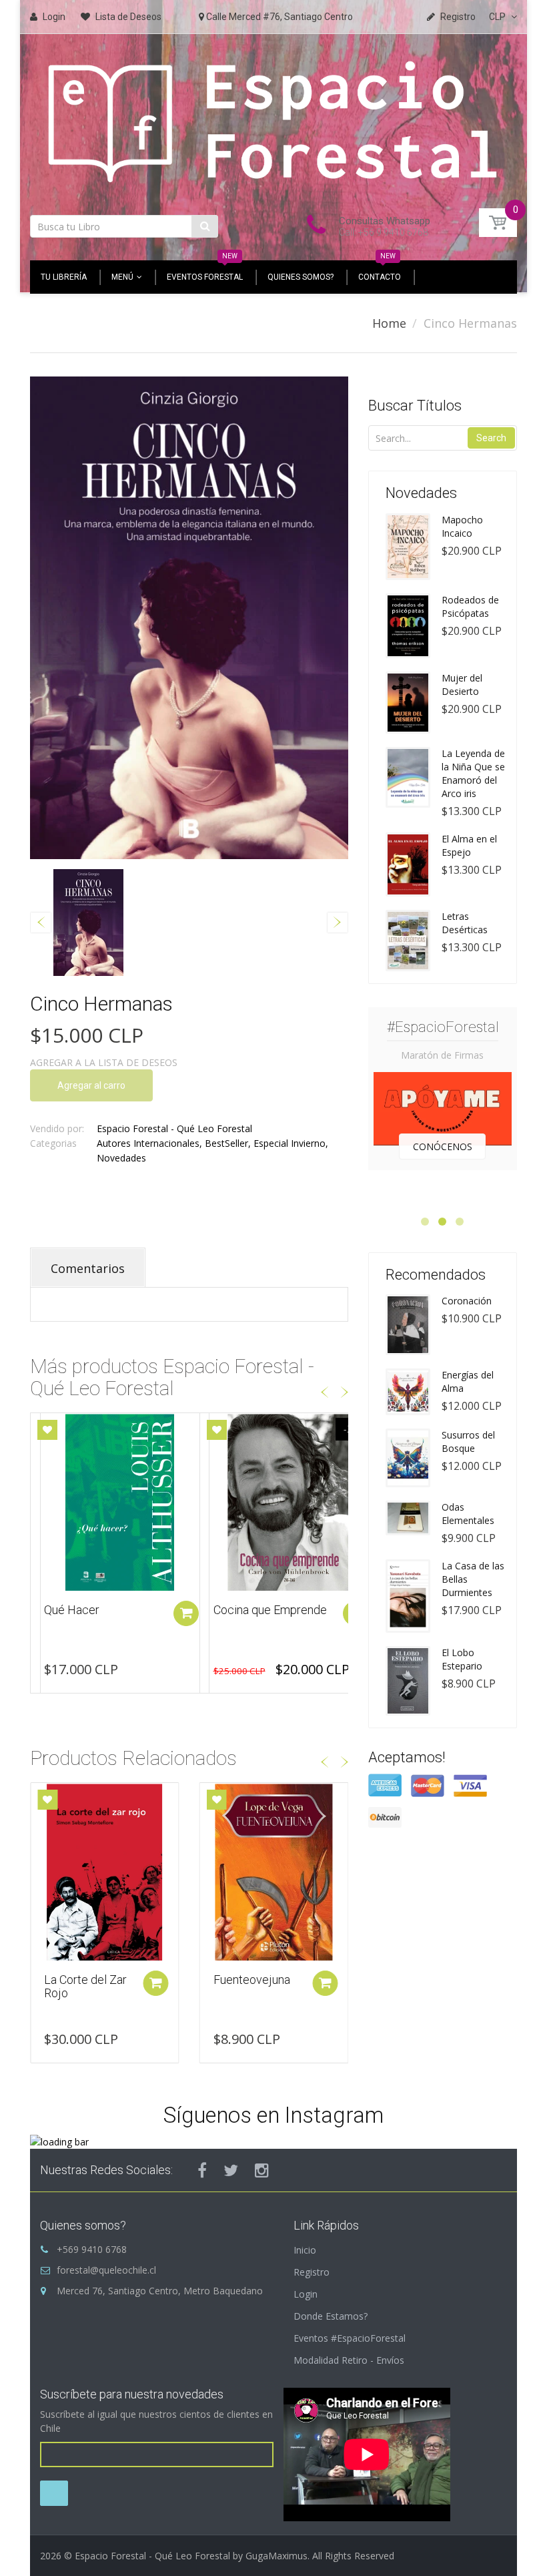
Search (491, 438)
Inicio (305, 2250)
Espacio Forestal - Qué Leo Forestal (174, 1128)
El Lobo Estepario (462, 1659)
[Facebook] (202, 2170)
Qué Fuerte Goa (254, 1610)
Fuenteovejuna (252, 1980)
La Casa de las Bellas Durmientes (473, 1579)
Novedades (121, 1158)
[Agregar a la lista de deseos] (47, 1430)
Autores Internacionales (148, 1143)
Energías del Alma (468, 1381)
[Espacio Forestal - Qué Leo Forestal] (273, 120)
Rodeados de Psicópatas (470, 606)
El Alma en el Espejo (469, 845)
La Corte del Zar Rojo (85, 1986)
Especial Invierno (290, 1143)
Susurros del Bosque (468, 1442)
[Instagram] (262, 2170)
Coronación (467, 1301)
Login (306, 2294)
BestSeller (226, 1143)
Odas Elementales (468, 1514)
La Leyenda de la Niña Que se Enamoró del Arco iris (473, 773)
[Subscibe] (54, 2493)
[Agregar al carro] (186, 1613)
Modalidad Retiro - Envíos (349, 2360)
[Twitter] (231, 2170)
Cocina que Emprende (101, 1610)
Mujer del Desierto (462, 685)
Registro (312, 2272)
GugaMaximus (277, 2556)
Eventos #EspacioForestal (350, 2338)
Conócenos (443, 1146)
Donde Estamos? (331, 2316)
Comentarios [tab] (88, 1268)
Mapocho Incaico (462, 526)
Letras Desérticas (465, 923)
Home (389, 323)
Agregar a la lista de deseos (104, 1062)
